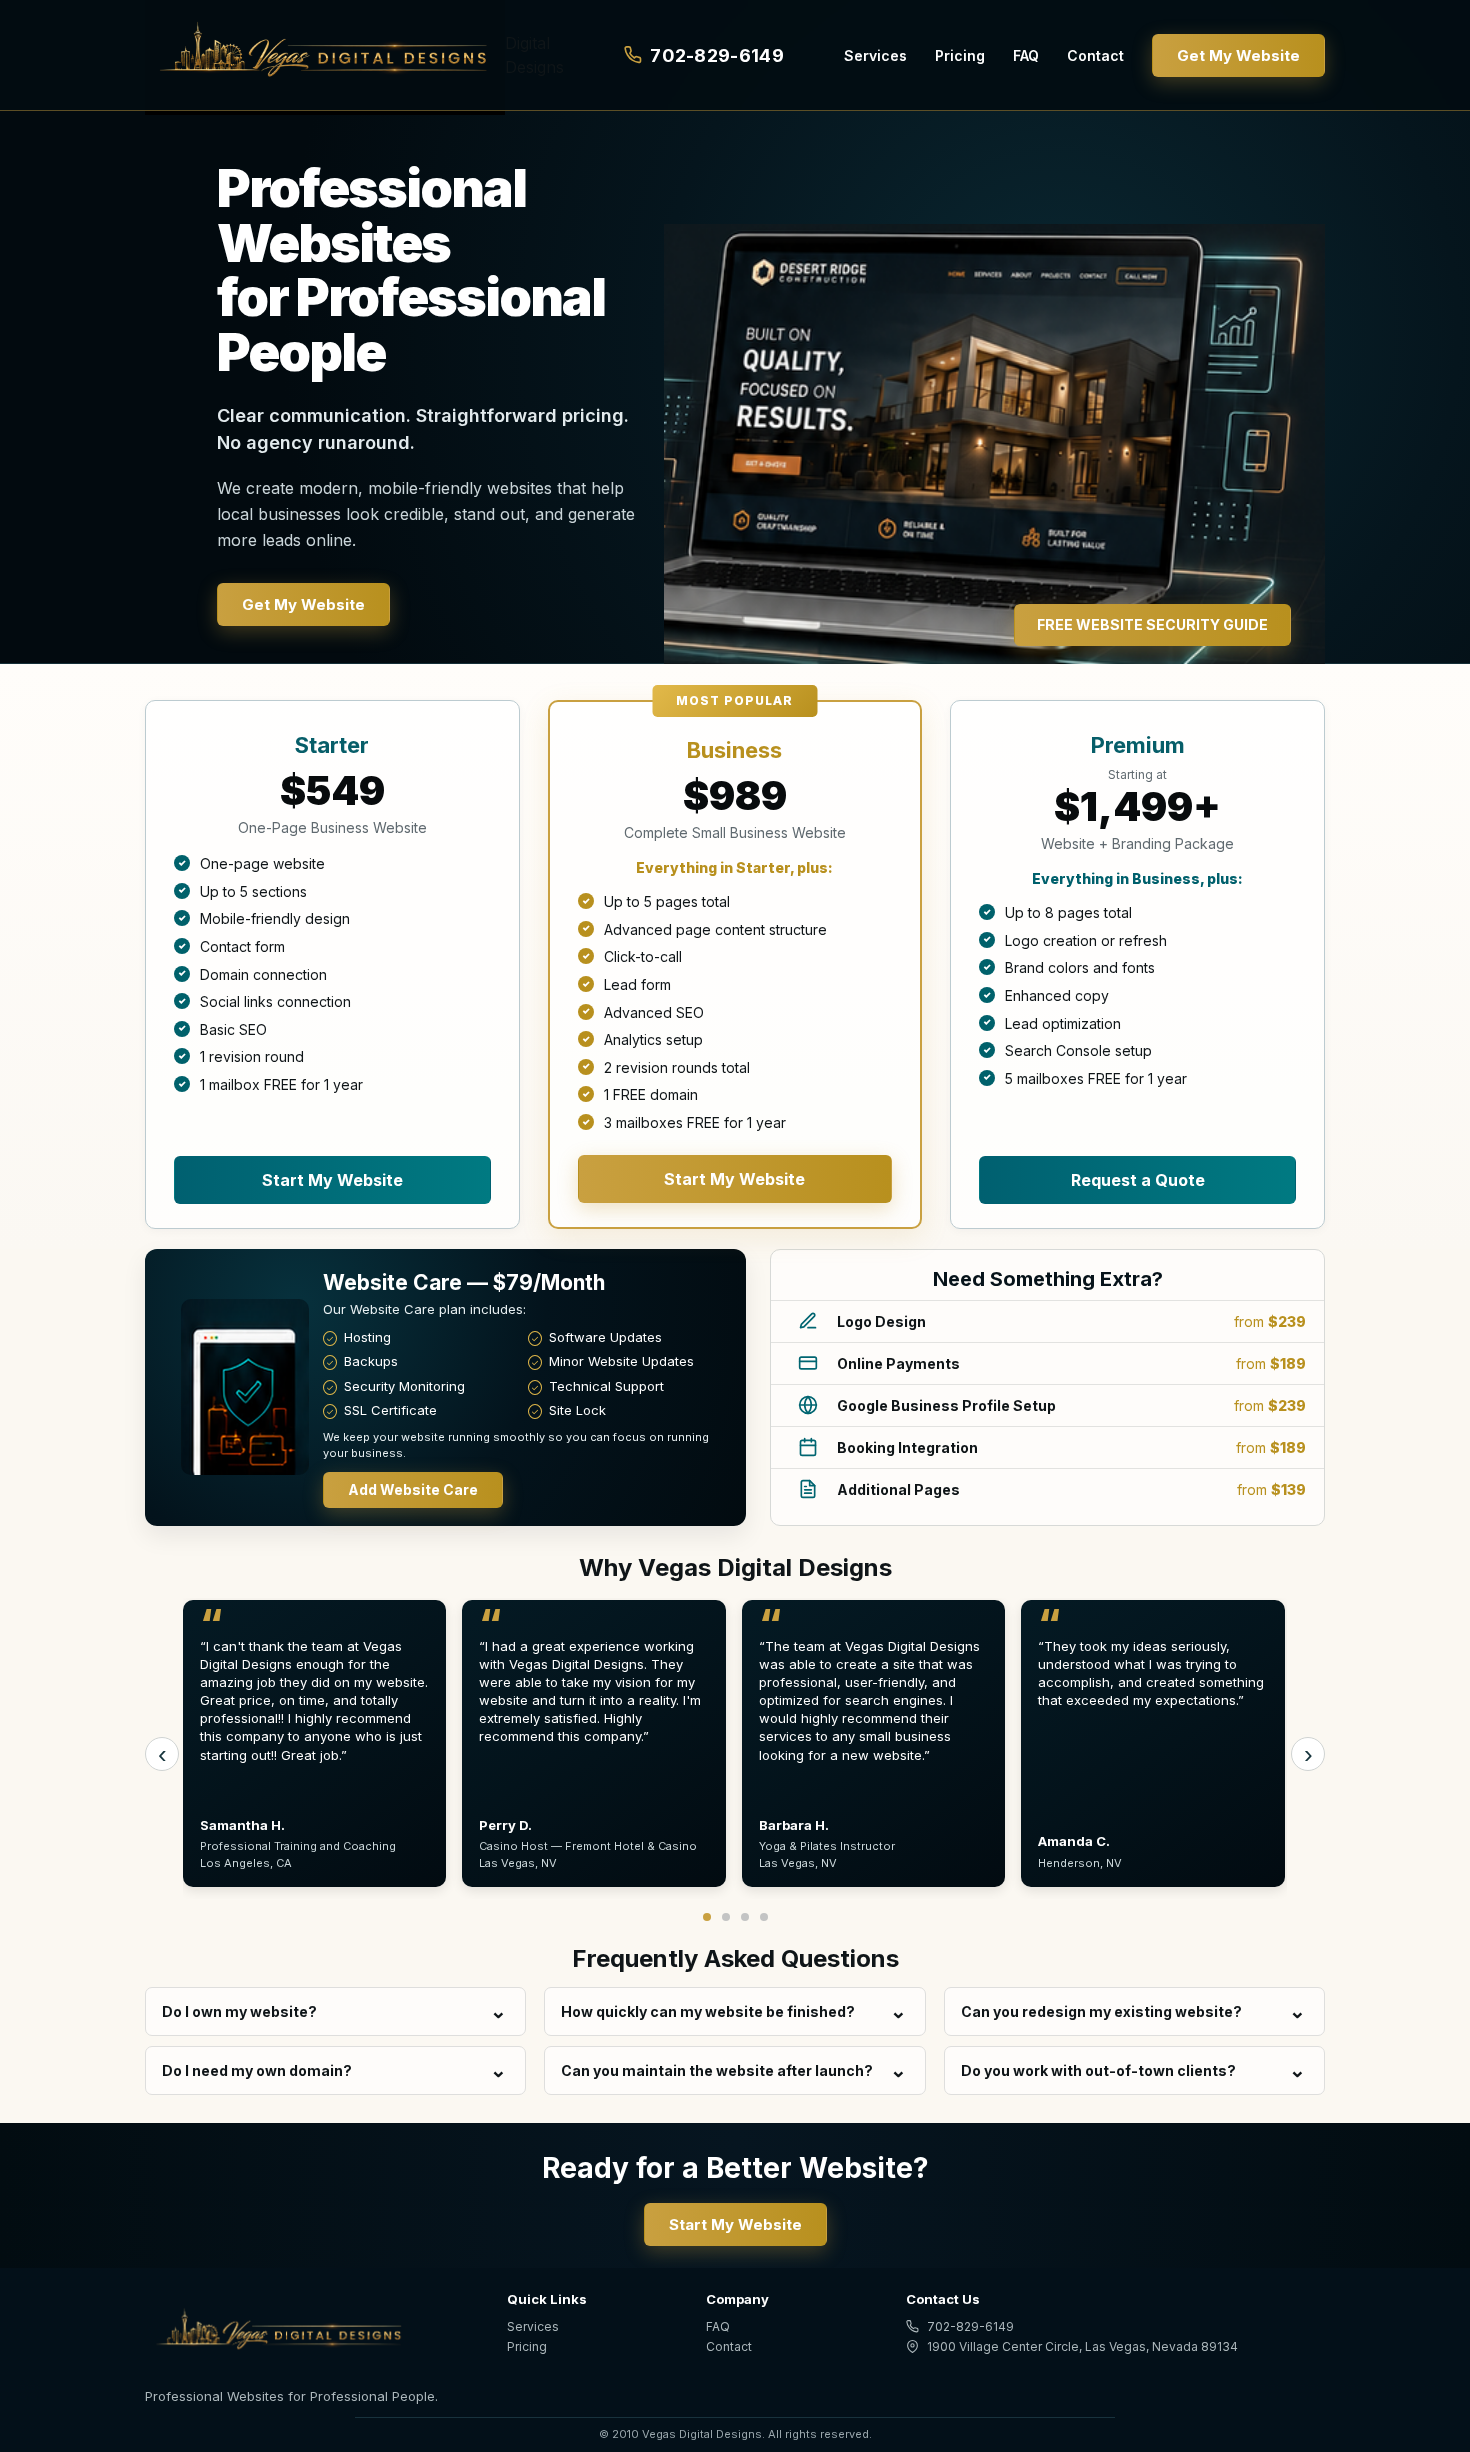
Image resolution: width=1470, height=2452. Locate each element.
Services (875, 55)
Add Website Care (413, 1489)
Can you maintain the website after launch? (717, 2070)
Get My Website (1238, 55)
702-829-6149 (717, 55)
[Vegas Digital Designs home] (308, 2333)
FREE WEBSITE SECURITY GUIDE (1152, 624)
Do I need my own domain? (257, 2070)
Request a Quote (1138, 1180)
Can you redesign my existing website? (1101, 2011)
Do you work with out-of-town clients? (1098, 2070)
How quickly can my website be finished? (708, 2011)
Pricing (960, 55)
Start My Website (332, 1180)
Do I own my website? (239, 2011)
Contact (1095, 55)
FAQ (1026, 55)
